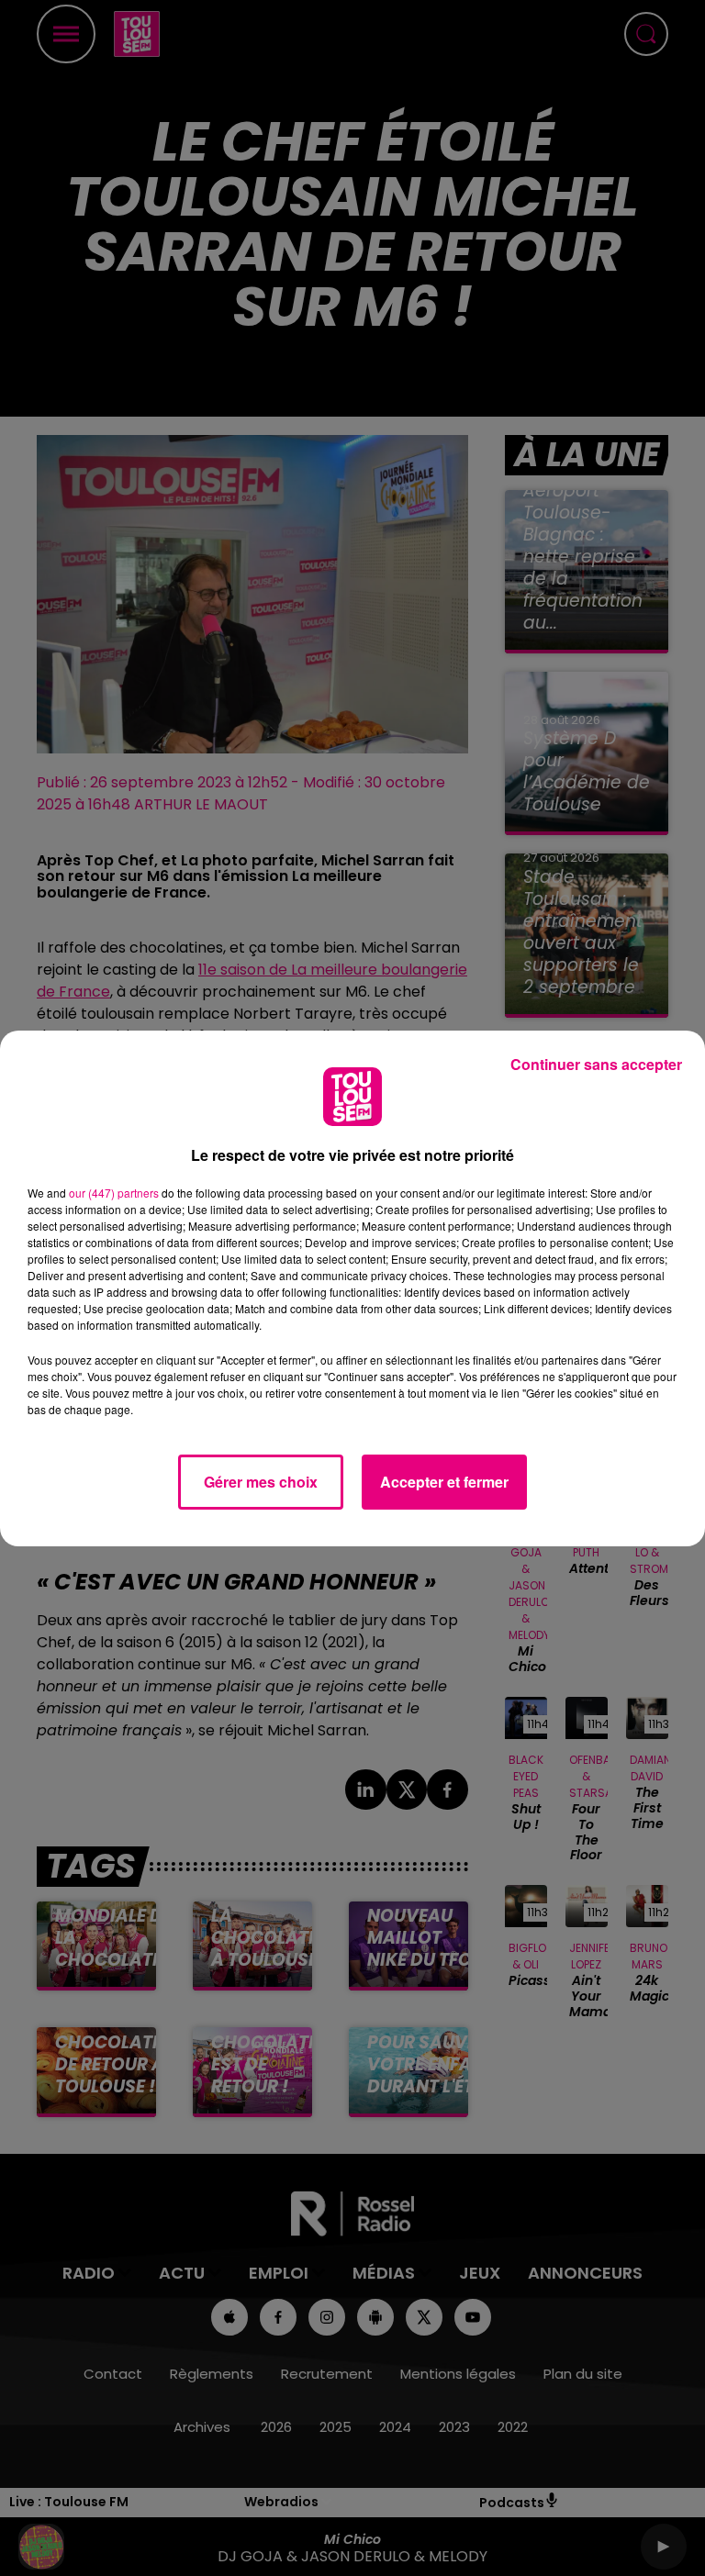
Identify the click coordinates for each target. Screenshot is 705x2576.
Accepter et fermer (444, 1482)
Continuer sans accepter (596, 1064)
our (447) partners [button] (114, 1193)
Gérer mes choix (261, 1482)
